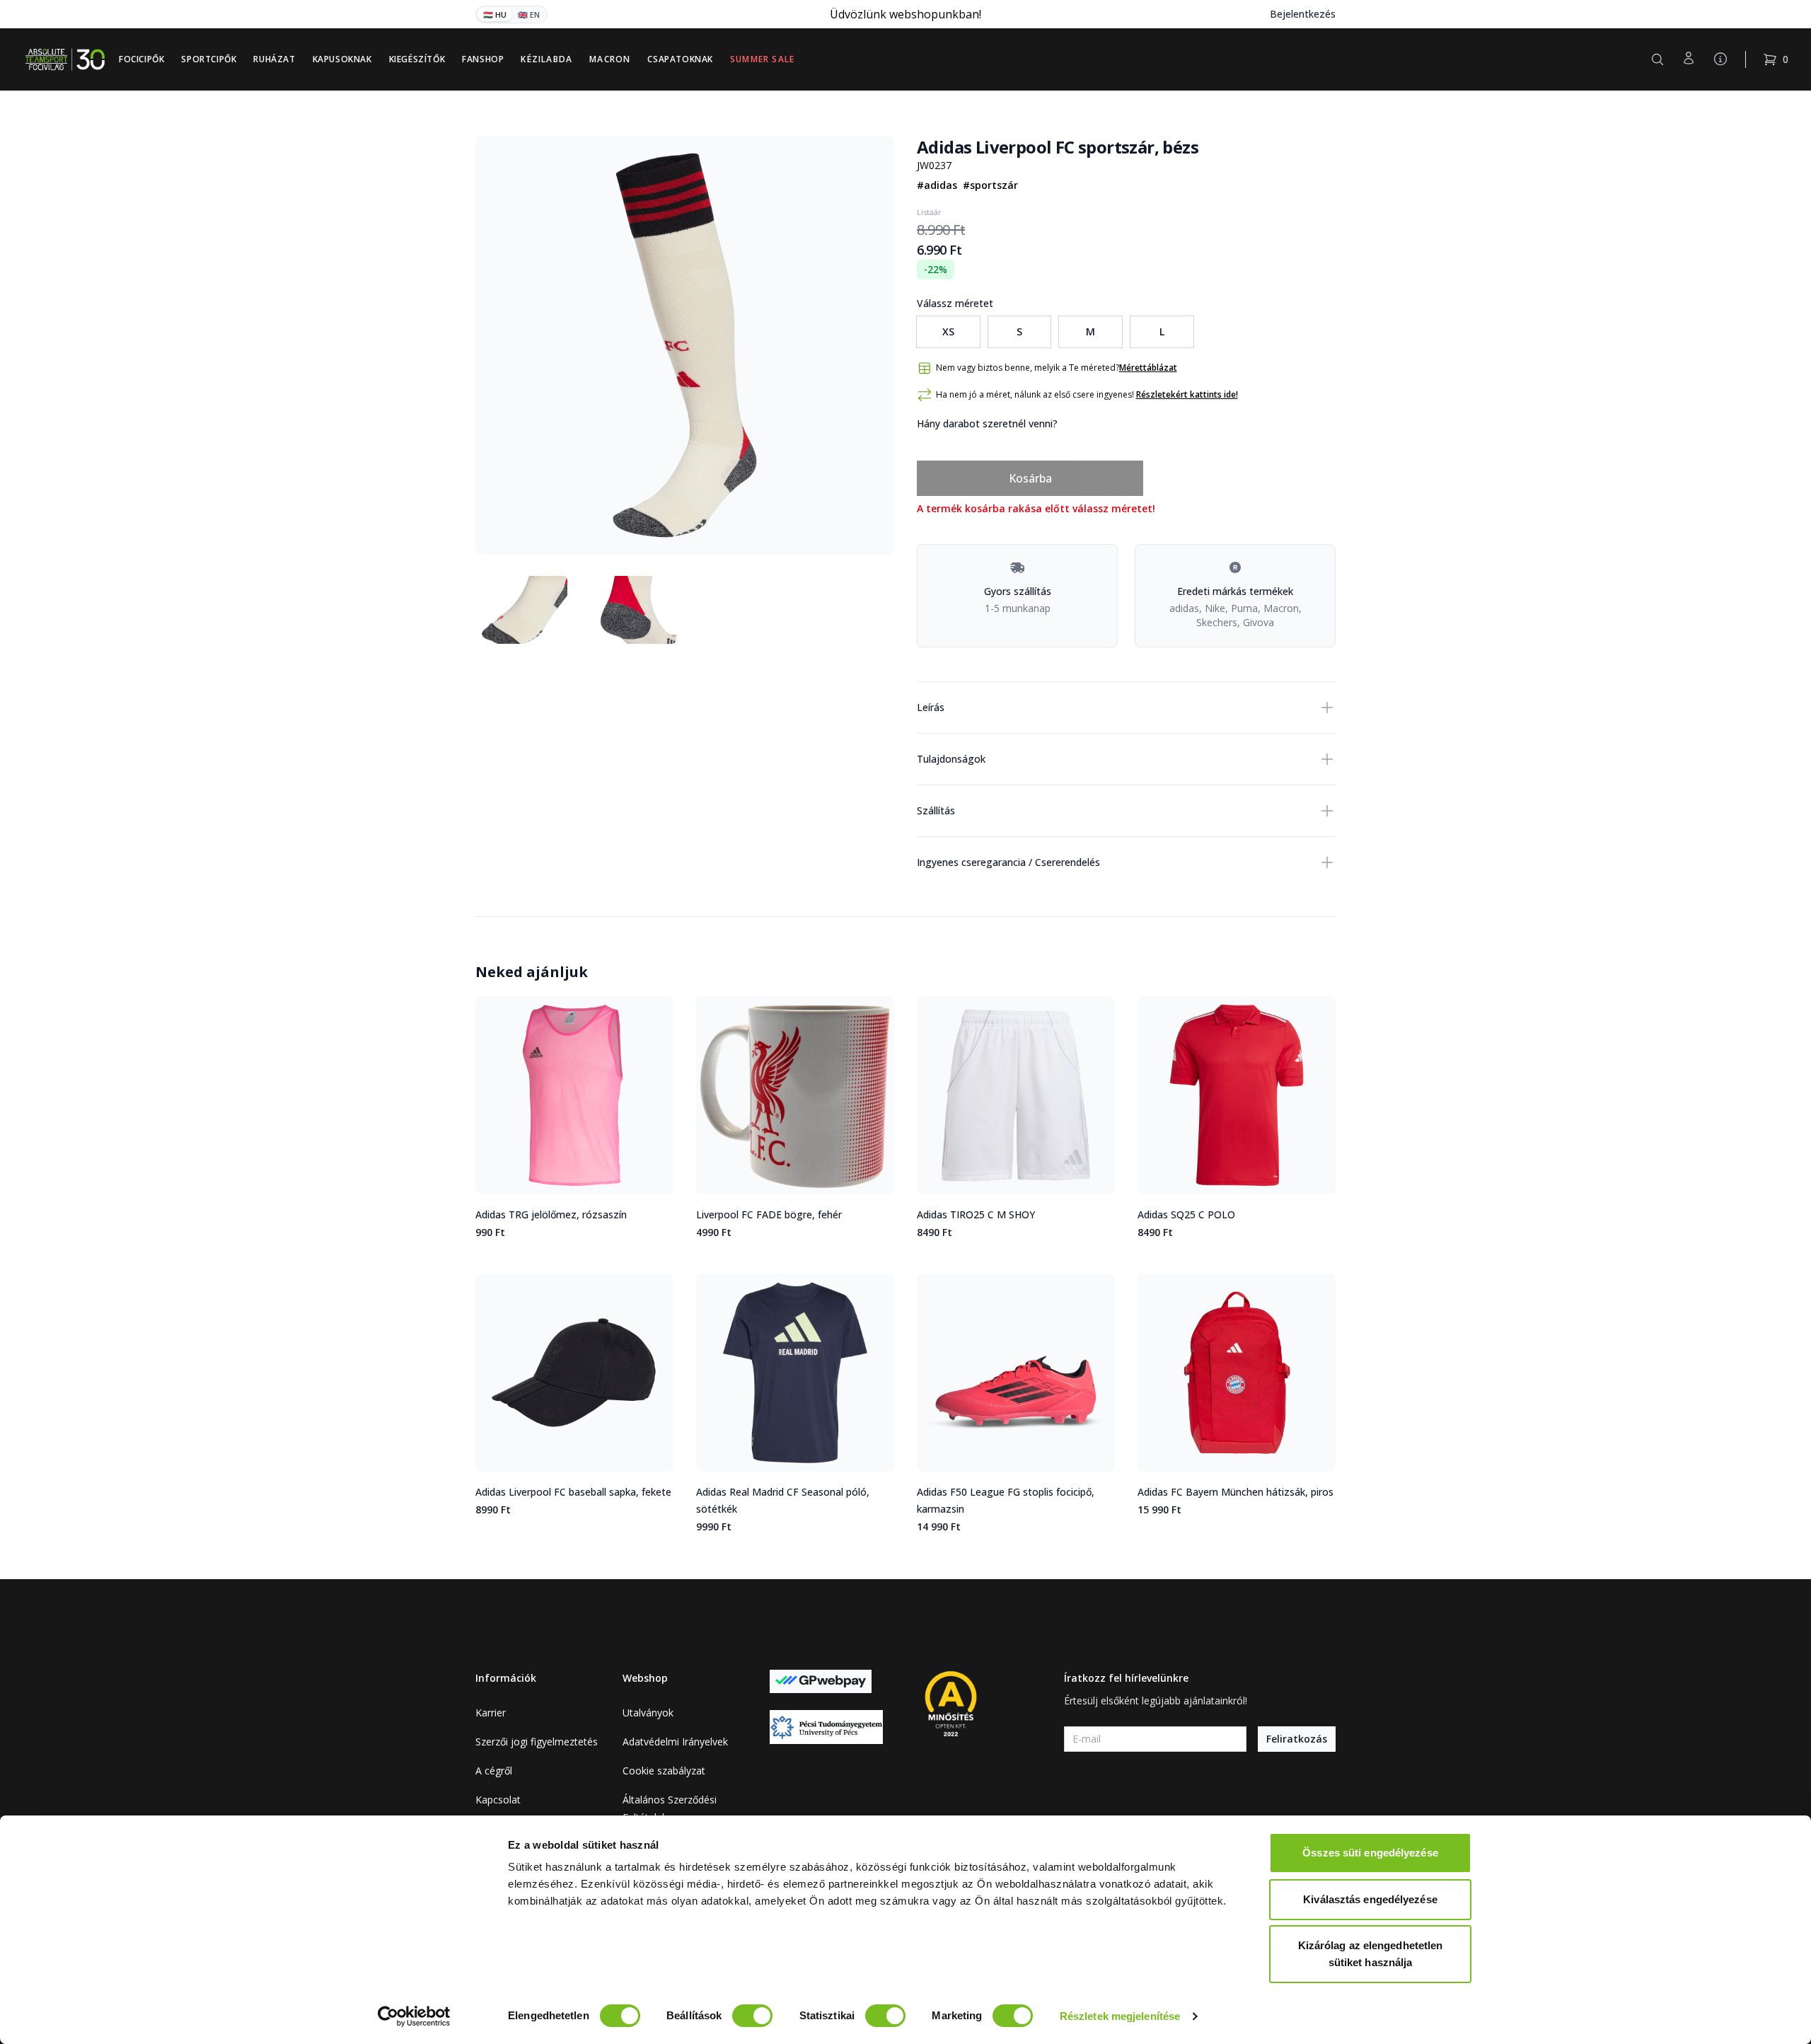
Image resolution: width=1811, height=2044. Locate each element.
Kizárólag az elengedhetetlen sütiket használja (1371, 1954)
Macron (610, 59)
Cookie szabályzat (664, 1771)
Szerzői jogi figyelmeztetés (537, 1742)
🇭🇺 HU (495, 15)
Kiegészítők (417, 59)
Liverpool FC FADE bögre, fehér (769, 1214)
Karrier (491, 1713)
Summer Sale (762, 59)
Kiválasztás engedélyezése (1370, 1899)
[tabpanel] (685, 345)
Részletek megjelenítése (1120, 2016)
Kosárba (1030, 478)
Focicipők (141, 59)
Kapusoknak (342, 59)
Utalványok (648, 1713)
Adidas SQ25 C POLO (1186, 1214)
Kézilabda (546, 59)
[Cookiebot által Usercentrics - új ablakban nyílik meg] (414, 2016)
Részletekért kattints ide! (1187, 394)
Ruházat (274, 59)
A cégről (494, 1771)
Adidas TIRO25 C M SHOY (976, 1214)
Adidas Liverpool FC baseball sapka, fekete (573, 1492)
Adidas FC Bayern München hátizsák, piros (1236, 1492)
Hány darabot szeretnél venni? (987, 423)
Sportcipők (209, 59)
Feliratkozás (1297, 1739)
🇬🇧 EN (529, 15)
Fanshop (483, 59)
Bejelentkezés (1303, 14)
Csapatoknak (680, 59)
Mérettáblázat (1148, 368)
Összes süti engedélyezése (1370, 1853)
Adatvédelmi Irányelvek (675, 1742)
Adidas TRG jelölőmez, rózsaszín (551, 1214)
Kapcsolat (498, 1800)
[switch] (752, 2016)
